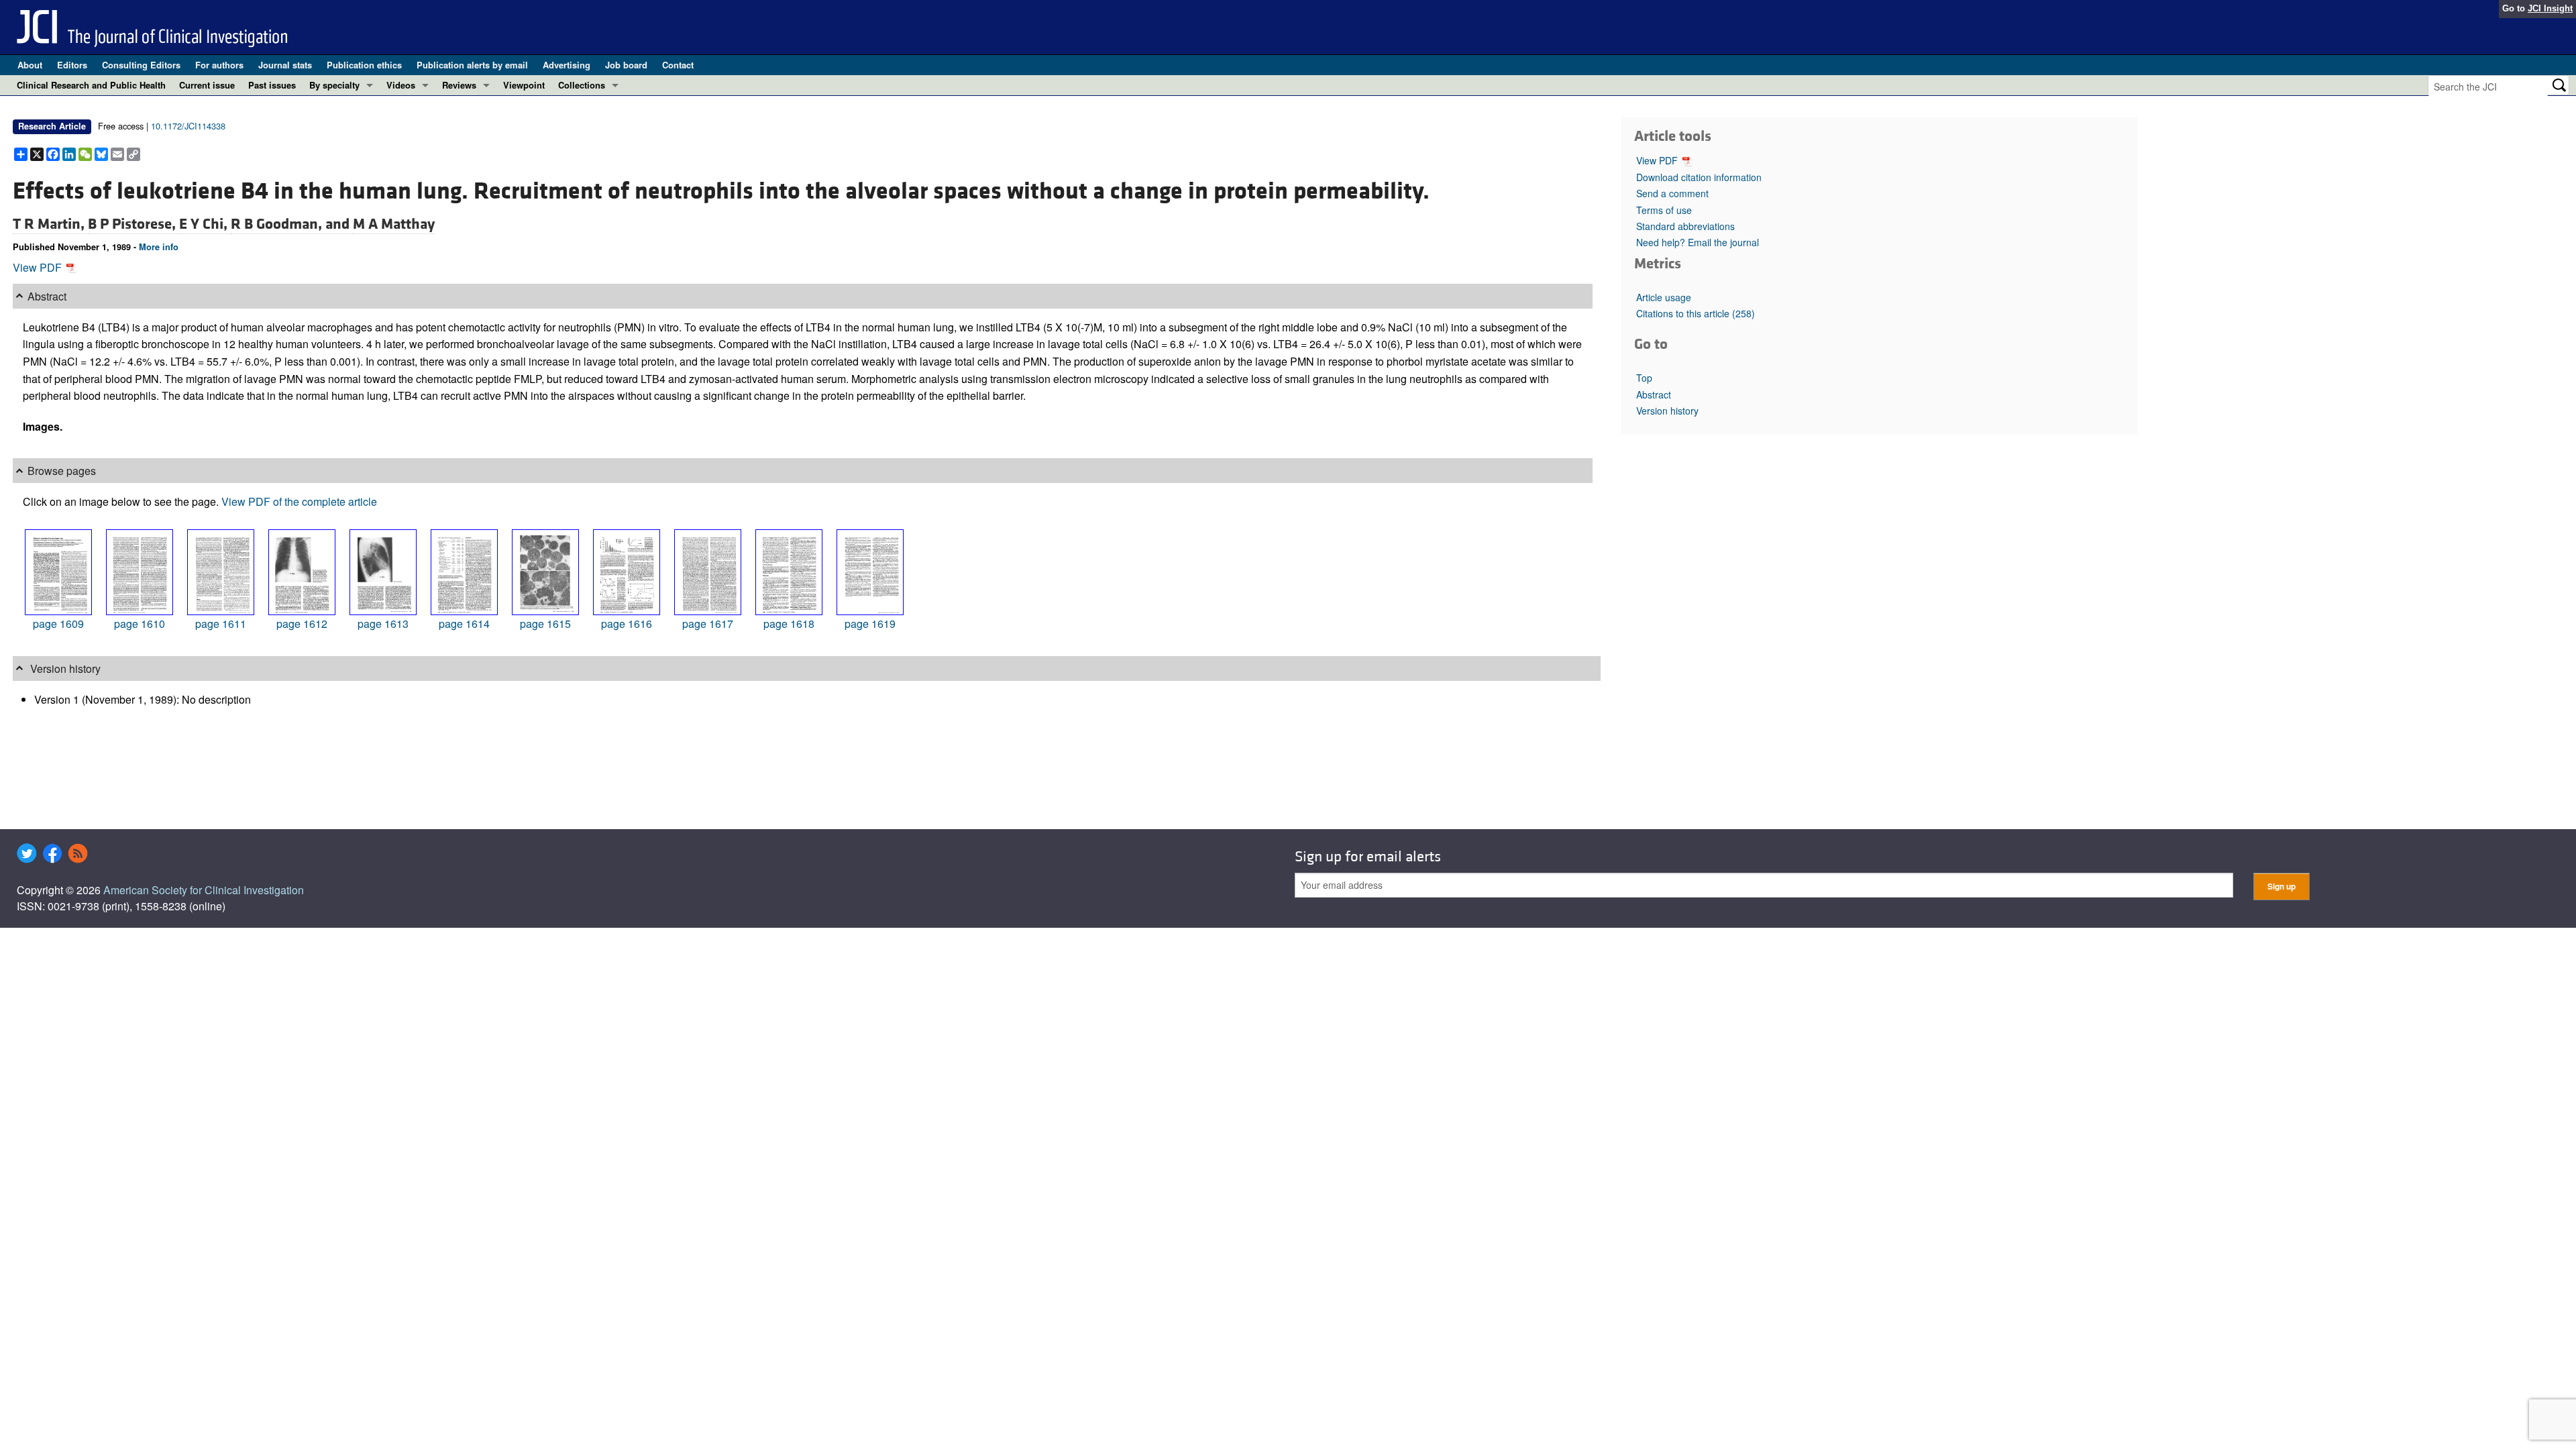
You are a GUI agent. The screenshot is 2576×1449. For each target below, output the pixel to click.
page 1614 (464, 624)
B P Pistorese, (133, 224)
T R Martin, (50, 224)
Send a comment (1672, 193)
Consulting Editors (141, 65)
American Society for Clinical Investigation (204, 890)
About (30, 65)
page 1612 (302, 624)
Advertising (567, 65)
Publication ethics (364, 65)
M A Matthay (394, 224)
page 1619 (870, 624)
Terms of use (1664, 210)
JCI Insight (2550, 8)
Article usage (1664, 297)
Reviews (459, 85)
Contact (678, 65)
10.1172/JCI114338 (188, 126)
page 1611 (221, 624)
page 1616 (627, 624)
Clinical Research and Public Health (91, 85)
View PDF (39, 267)
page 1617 (708, 624)
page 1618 (789, 624)
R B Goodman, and (292, 224)
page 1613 (383, 624)
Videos (401, 85)
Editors (72, 65)
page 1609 (58, 624)
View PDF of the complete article (299, 501)
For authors (219, 65)
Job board (626, 65)
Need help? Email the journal (1698, 242)
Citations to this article (1696, 313)
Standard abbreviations (1685, 226)
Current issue (207, 85)
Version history (1667, 411)
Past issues (272, 85)
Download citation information (1699, 177)
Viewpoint (524, 85)
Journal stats (285, 65)
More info (159, 247)
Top (1644, 378)
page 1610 (140, 624)
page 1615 (545, 624)
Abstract (1654, 394)
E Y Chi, (205, 224)
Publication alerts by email (472, 65)
